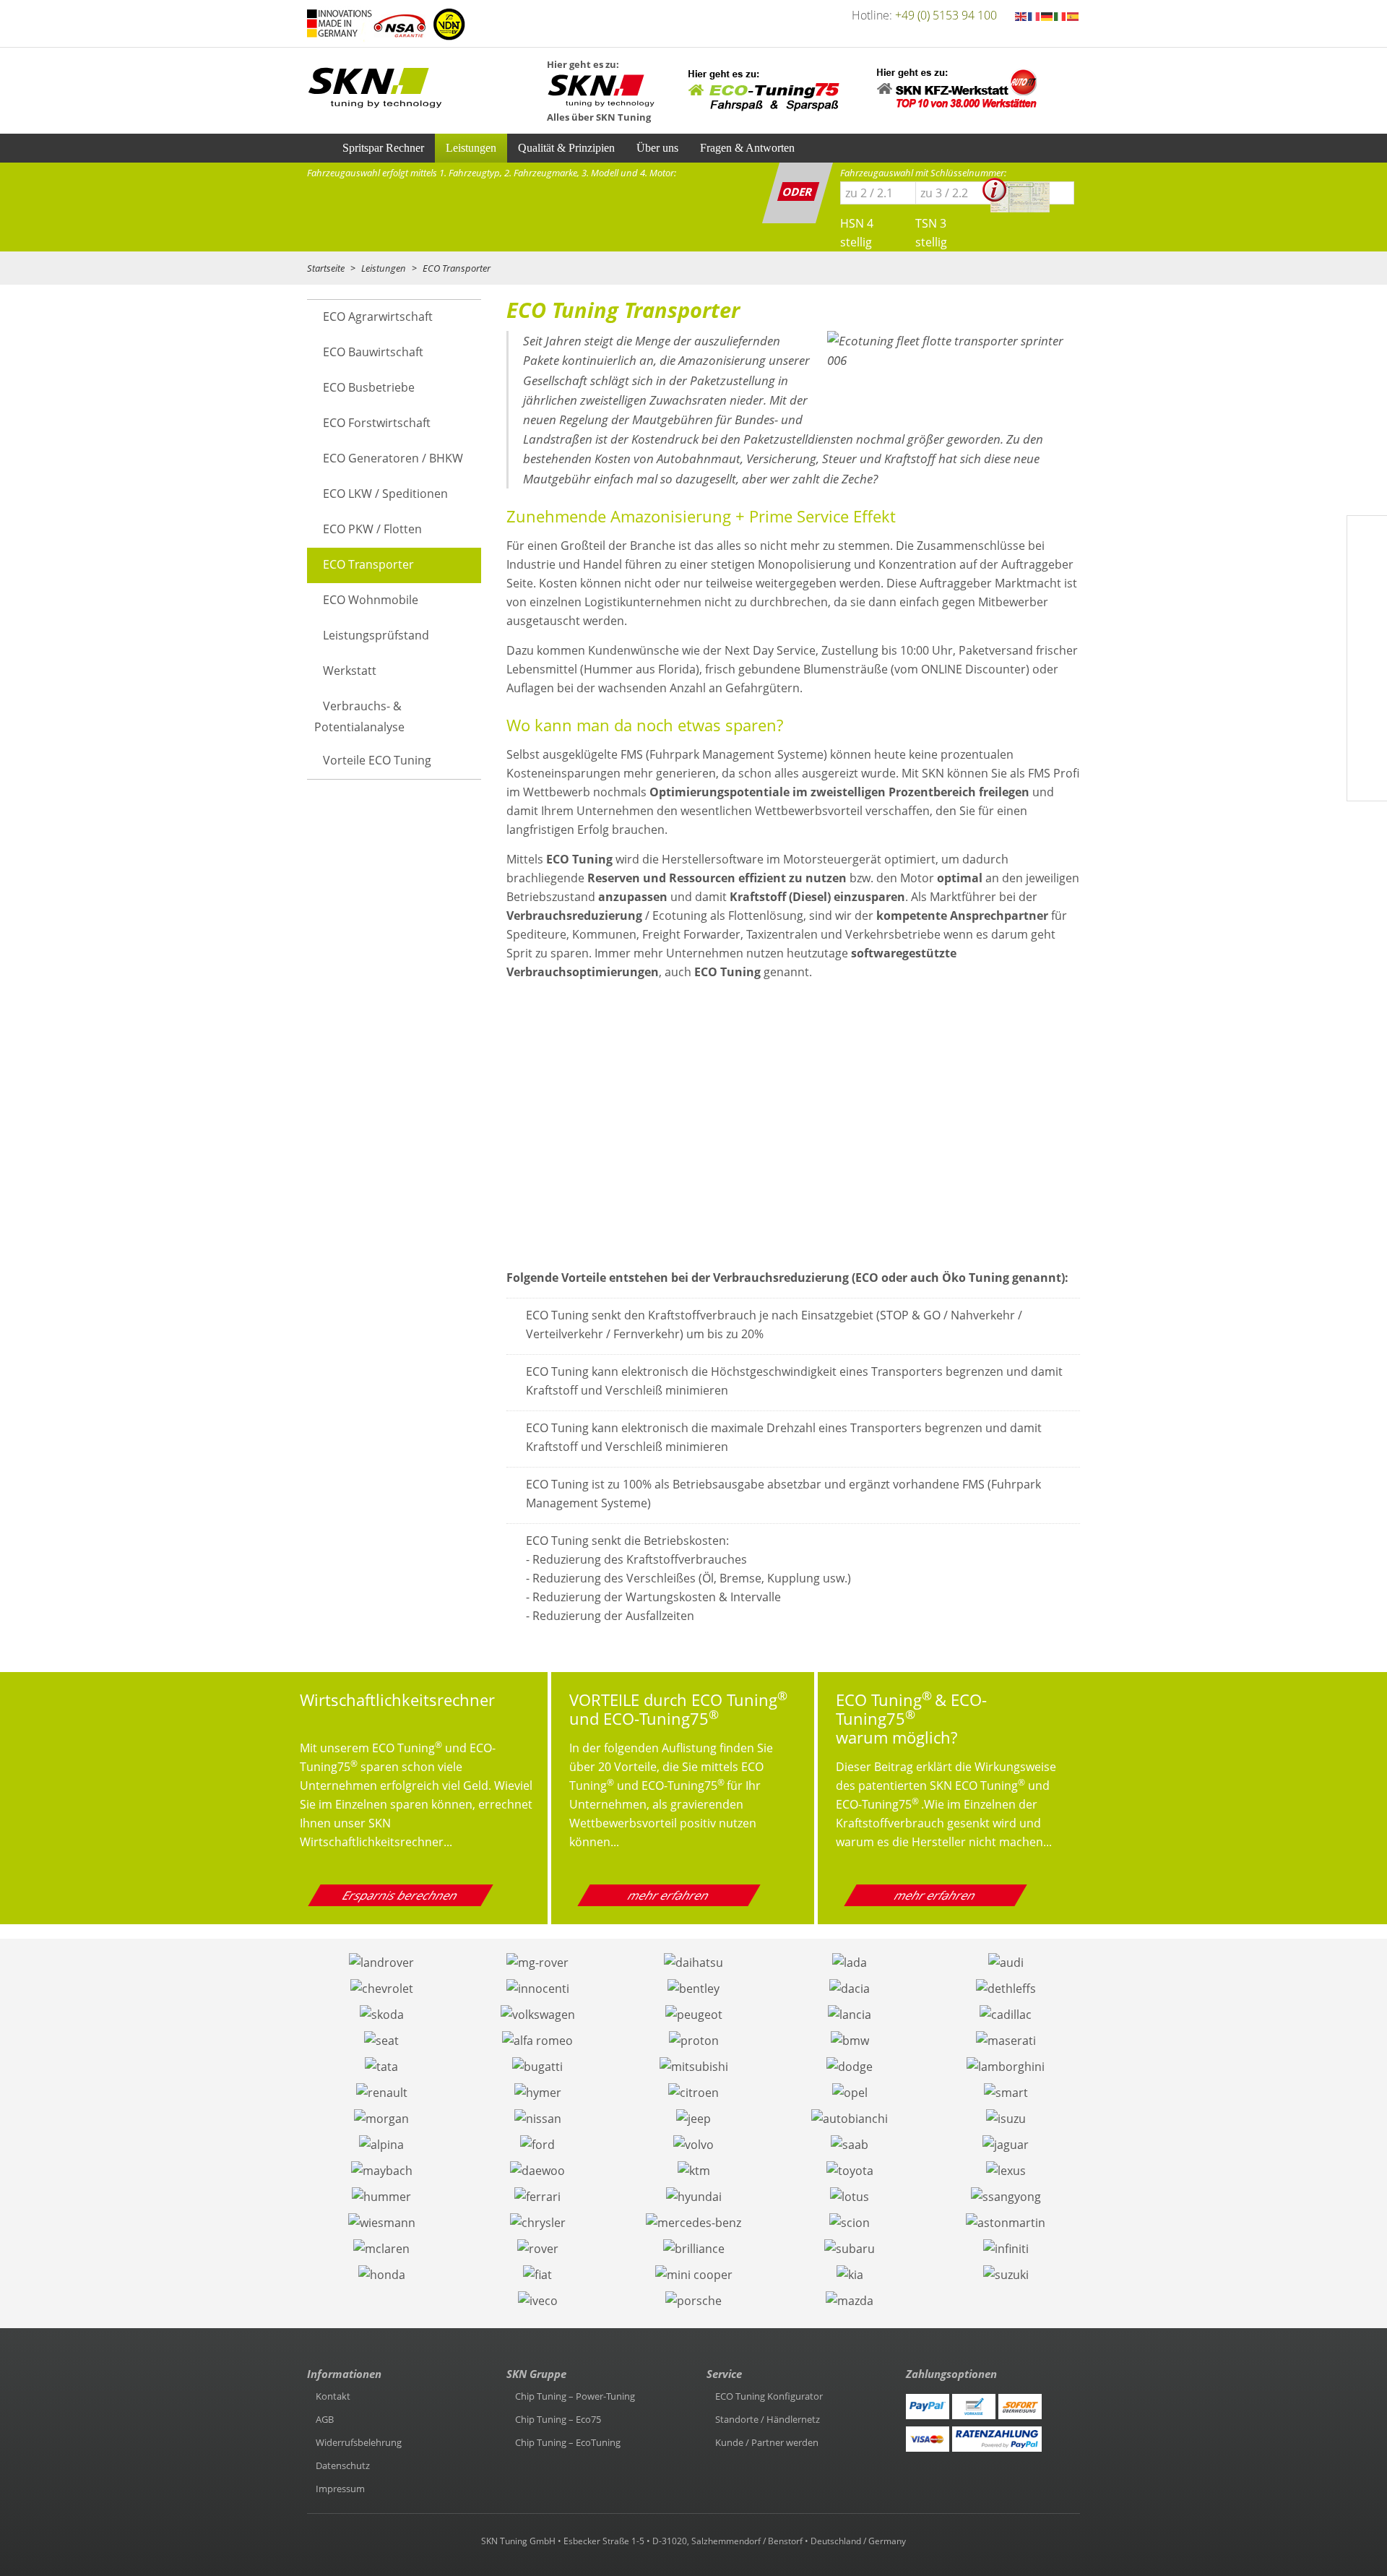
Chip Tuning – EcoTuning (568, 2442)
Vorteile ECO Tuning (377, 760)
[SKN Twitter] (1367, 606)
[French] (1034, 15)
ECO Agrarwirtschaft (378, 316)
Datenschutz (343, 2465)
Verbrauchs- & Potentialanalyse (359, 716)
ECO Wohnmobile (371, 600)
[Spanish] (1073, 15)
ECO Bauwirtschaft (373, 352)
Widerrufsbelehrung (359, 2442)
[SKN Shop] (1367, 780)
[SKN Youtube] (1367, 572)
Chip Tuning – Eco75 (558, 2419)
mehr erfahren (670, 1895)
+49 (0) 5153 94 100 (946, 15)
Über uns (657, 148)
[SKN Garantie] (1367, 745)
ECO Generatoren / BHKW (393, 458)
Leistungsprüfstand (376, 635)
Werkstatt (350, 671)
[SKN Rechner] (1367, 710)
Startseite (326, 268)
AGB (325, 2419)
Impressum (340, 2489)
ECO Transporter (368, 564)
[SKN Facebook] (1367, 537)
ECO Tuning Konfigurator (769, 2396)
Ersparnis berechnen (401, 1895)
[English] (1021, 15)
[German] (1047, 15)
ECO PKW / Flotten (372, 529)
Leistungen (471, 148)
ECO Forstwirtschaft (377, 423)
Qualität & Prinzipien (566, 148)
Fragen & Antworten (747, 148)
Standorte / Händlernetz (768, 2419)
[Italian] (1060, 15)
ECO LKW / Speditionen (385, 494)
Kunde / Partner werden (767, 2442)
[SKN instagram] (1367, 641)
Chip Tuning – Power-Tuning (575, 2396)
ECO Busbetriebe (369, 387)
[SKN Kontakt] (1367, 676)
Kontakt (333, 2396)
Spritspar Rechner (383, 148)
